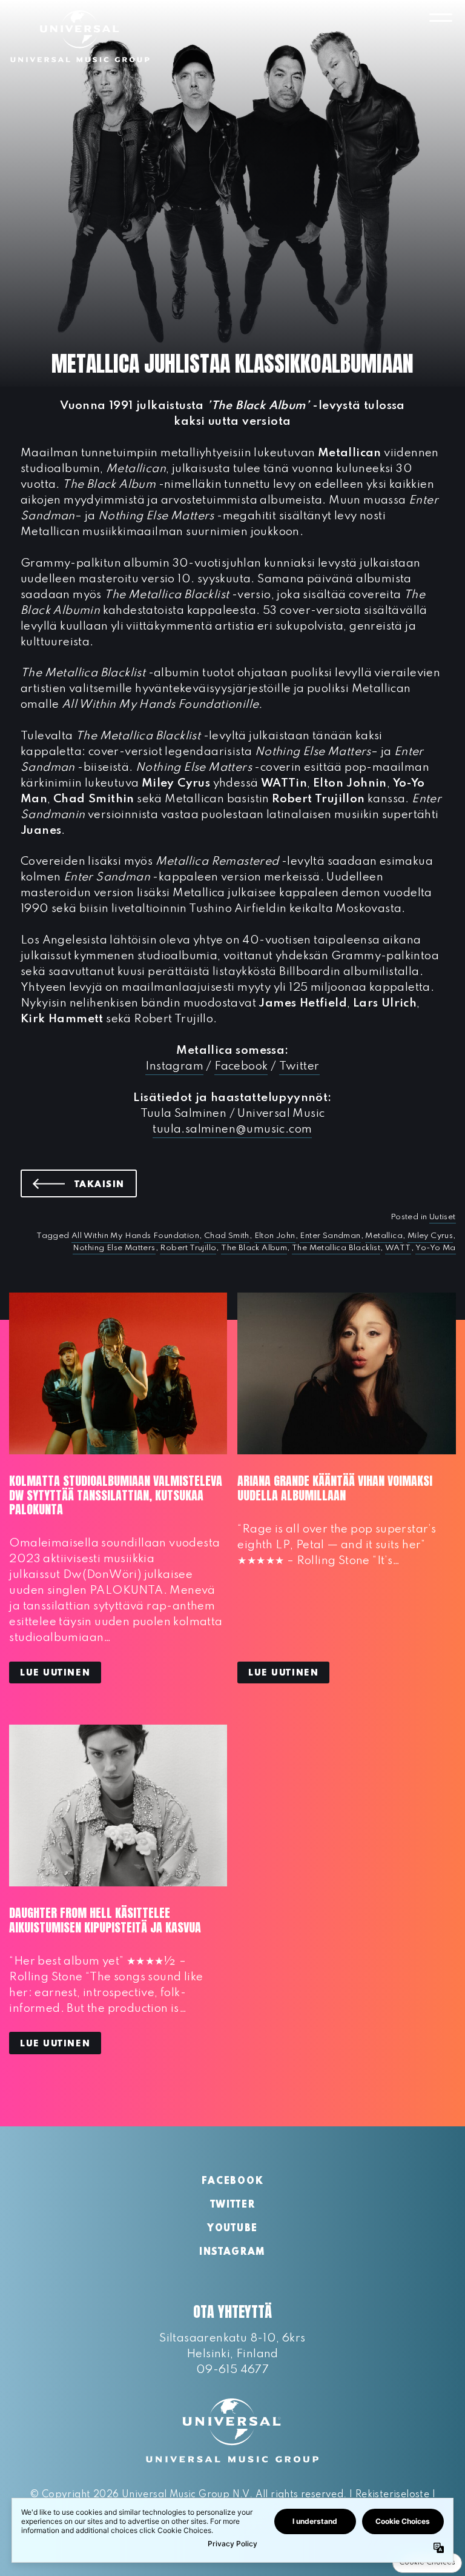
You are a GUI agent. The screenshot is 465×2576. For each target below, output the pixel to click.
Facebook (241, 1066)
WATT (398, 1248)
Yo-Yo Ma (435, 1248)
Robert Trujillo (188, 1248)
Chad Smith (227, 1236)
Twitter (299, 1066)
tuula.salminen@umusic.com (232, 1129)
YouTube (232, 2229)
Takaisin (106, 1184)
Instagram (174, 1066)
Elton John (275, 1236)
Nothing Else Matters (114, 1248)
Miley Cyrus (430, 1236)
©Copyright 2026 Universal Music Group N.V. (141, 2495)
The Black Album (254, 1248)
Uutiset (443, 1217)
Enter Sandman (330, 1236)
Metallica (384, 1236)
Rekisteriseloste (392, 2495)
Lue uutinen (55, 1673)
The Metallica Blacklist (336, 1248)
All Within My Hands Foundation (135, 1236)
